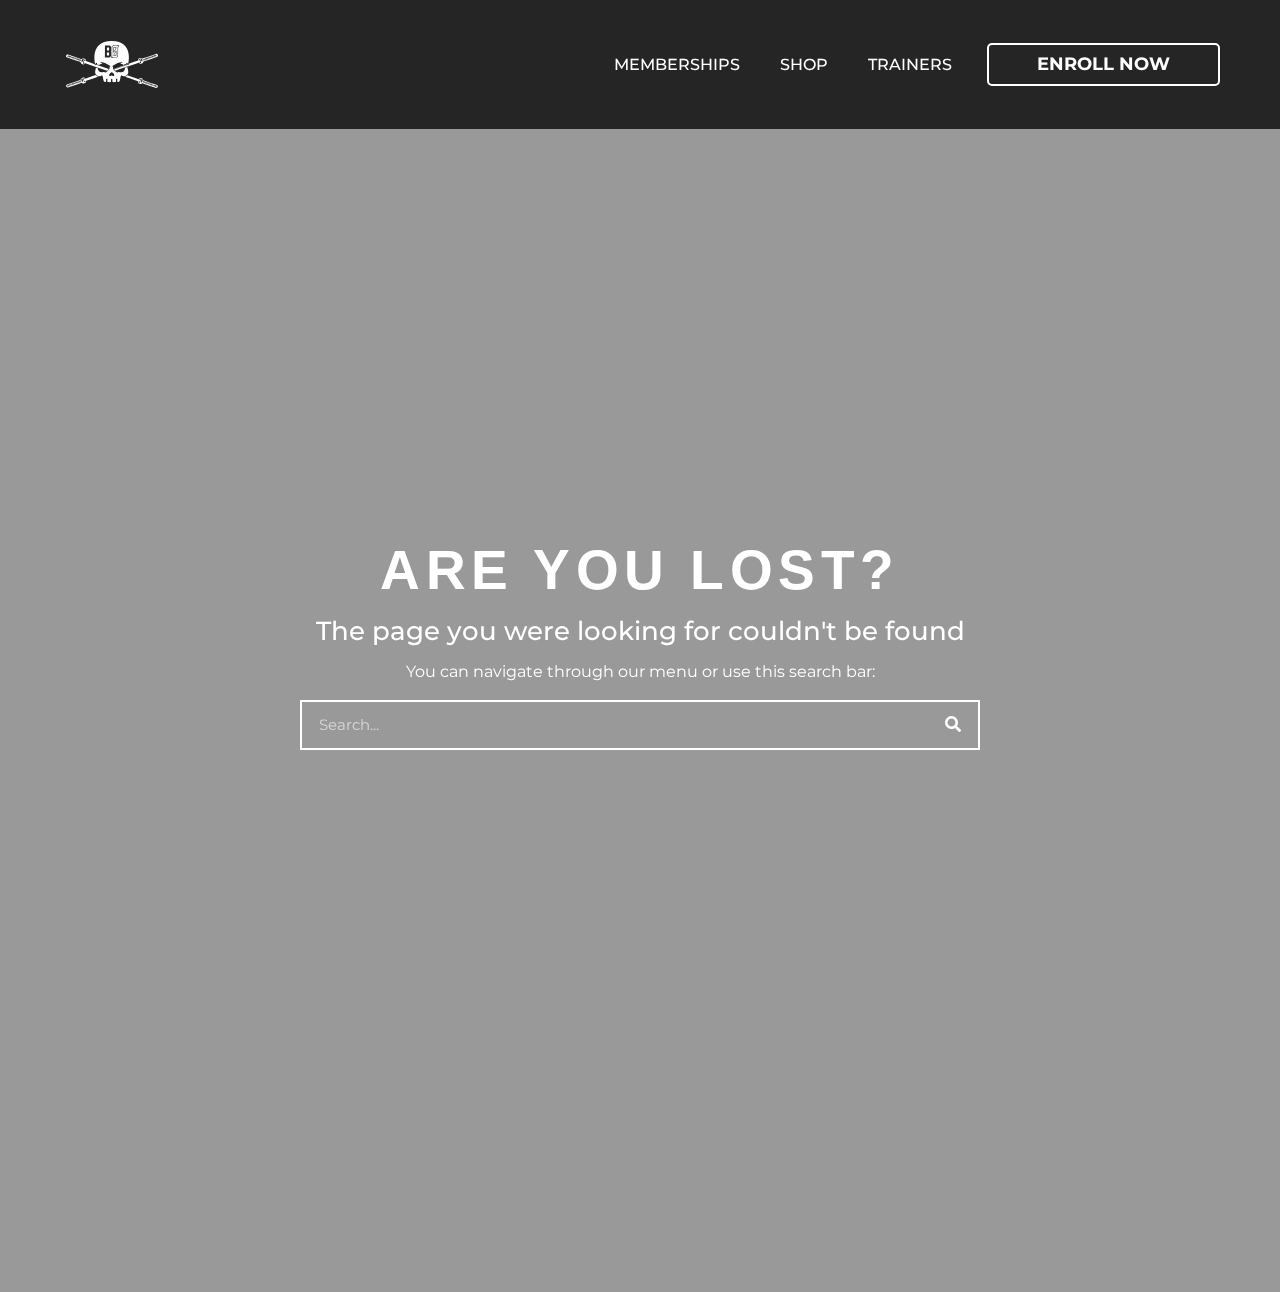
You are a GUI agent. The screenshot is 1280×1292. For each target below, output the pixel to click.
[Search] (953, 725)
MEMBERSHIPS (677, 64)
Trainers (910, 64)
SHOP (804, 64)
